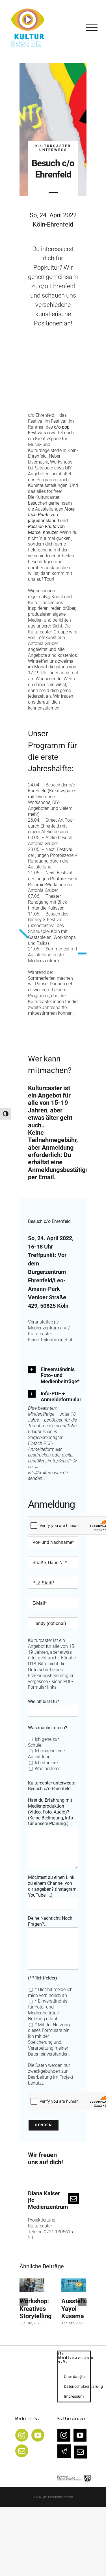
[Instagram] (22, 2435)
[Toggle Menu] (92, 27)
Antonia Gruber (43, 643)
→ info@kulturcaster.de (48, 1470)
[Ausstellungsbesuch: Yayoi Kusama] (74, 2285)
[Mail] (22, 2451)
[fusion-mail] (73, 2199)
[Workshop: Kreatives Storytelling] (32, 2285)
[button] (53, 1375)
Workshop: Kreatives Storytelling (36, 2309)
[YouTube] (38, 2435)
